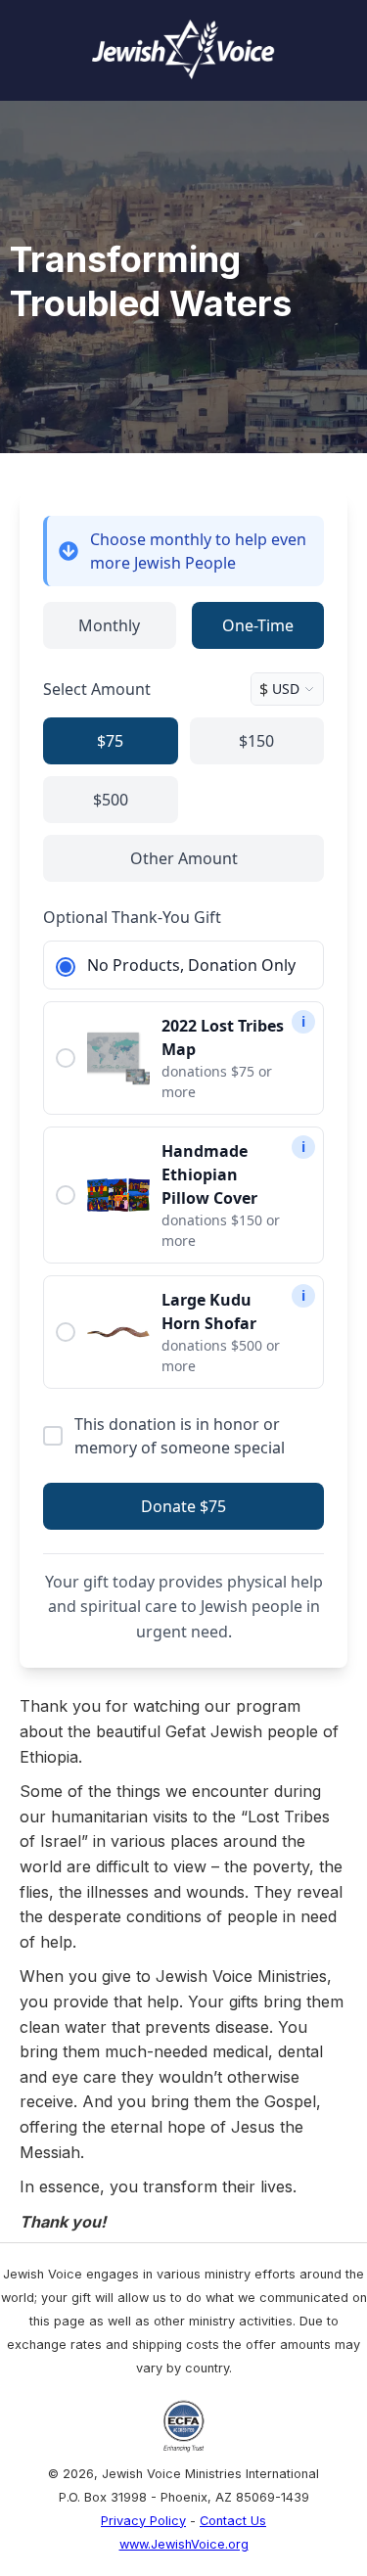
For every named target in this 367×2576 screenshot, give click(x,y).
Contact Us (233, 2521)
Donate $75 (183, 1506)
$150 (256, 741)
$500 (111, 800)
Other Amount (184, 858)
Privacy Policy (143, 2521)
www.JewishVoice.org (184, 2544)
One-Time (258, 625)
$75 (110, 741)
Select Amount (97, 689)
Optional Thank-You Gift (132, 917)
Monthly (109, 625)
